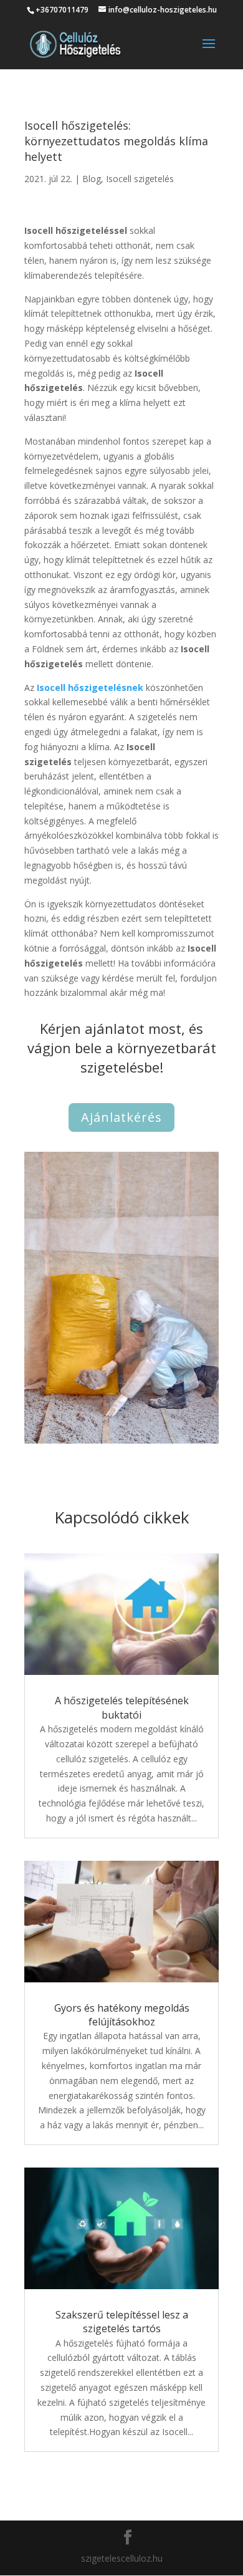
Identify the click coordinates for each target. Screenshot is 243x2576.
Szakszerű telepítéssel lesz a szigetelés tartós (122, 2322)
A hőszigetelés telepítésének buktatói (122, 1707)
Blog (92, 179)
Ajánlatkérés (121, 1117)
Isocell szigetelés (140, 179)
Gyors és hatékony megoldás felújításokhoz (122, 2015)
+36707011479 (62, 10)
